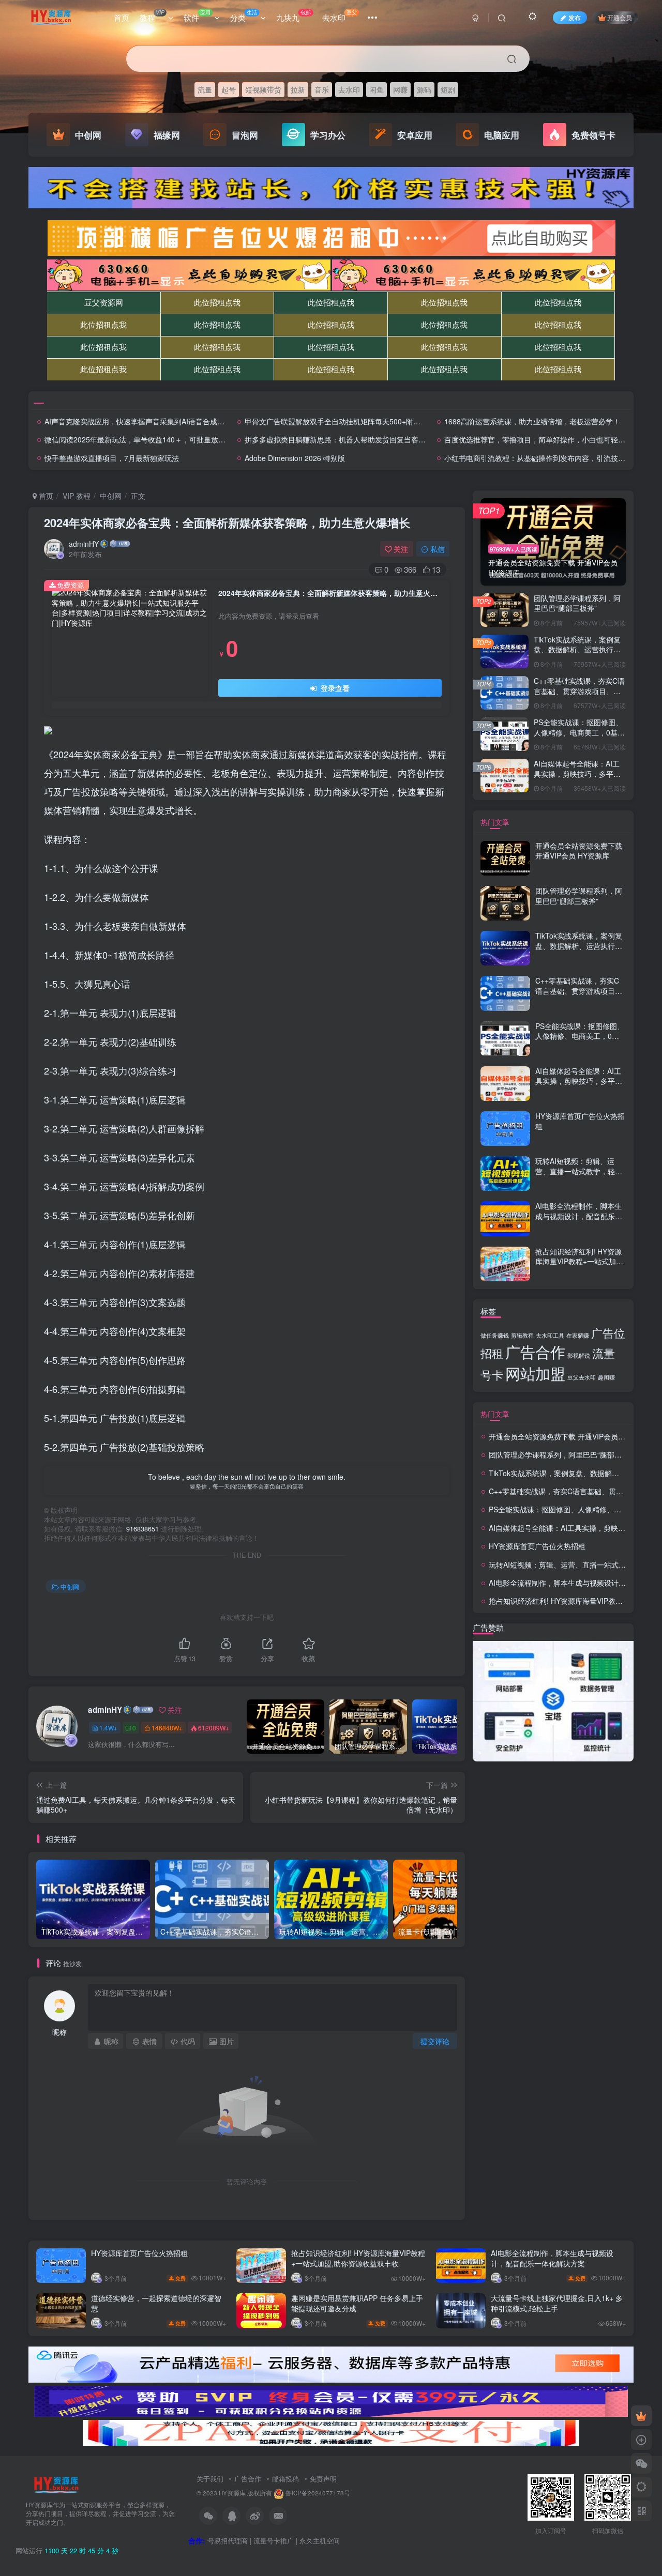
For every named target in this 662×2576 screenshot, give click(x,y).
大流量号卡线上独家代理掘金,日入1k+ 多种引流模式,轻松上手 (557, 2303)
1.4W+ (108, 1728)
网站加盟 (535, 1373)
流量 (205, 89)
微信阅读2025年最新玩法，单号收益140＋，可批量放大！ (139, 439)
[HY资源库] (56, 2484)
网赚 (400, 89)
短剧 (448, 89)
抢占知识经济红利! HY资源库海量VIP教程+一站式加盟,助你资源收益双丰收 (580, 1261)
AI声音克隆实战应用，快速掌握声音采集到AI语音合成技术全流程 (149, 421)
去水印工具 (550, 1335)
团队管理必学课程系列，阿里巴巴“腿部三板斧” (577, 603)
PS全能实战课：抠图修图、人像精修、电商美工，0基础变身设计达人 (579, 732)
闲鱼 (377, 89)
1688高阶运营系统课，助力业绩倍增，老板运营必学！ (532, 421)
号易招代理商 (228, 2541)
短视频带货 (263, 89)
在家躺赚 (578, 1335)
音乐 (322, 89)
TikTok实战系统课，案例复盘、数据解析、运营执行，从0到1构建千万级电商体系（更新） (578, 655)
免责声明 (323, 2479)
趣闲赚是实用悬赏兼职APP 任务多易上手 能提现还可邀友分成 (357, 2303)
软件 (197, 16)
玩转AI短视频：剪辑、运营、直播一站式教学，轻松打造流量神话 (579, 1171)
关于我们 (210, 2479)
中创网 (111, 496)
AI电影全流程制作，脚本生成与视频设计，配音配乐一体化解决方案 (579, 1216)
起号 (229, 89)
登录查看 (334, 688)
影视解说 (579, 1355)
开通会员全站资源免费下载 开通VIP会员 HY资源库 (579, 851)
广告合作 (535, 1351)
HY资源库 (232, 2493)
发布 (575, 17)
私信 (438, 549)
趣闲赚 (606, 1377)
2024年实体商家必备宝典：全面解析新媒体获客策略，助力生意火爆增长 (227, 523)
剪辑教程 (522, 1335)
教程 (152, 16)
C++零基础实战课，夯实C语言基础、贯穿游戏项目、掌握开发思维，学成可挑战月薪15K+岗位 (579, 696)
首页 (122, 17)
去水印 (340, 16)
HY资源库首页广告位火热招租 (580, 1121)
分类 (244, 16)
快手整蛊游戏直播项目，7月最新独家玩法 (112, 458)
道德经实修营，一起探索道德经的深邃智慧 (156, 2303)
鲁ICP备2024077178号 (318, 2493)
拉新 (298, 89)
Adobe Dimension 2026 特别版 (295, 458)
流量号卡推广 (274, 2541)
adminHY (84, 544)
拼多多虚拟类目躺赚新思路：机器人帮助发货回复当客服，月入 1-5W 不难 (364, 439)
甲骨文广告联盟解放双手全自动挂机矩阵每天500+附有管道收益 (347, 421)
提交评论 (435, 2041)
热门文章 (495, 822)
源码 (424, 89)
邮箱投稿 (285, 2479)
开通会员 (620, 17)
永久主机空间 (320, 2541)
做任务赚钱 (495, 1335)
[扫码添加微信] (641, 2463)
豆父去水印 (582, 1377)
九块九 (294, 16)
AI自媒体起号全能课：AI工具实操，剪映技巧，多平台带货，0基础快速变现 (577, 773)
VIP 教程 (77, 496)
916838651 (142, 1529)
